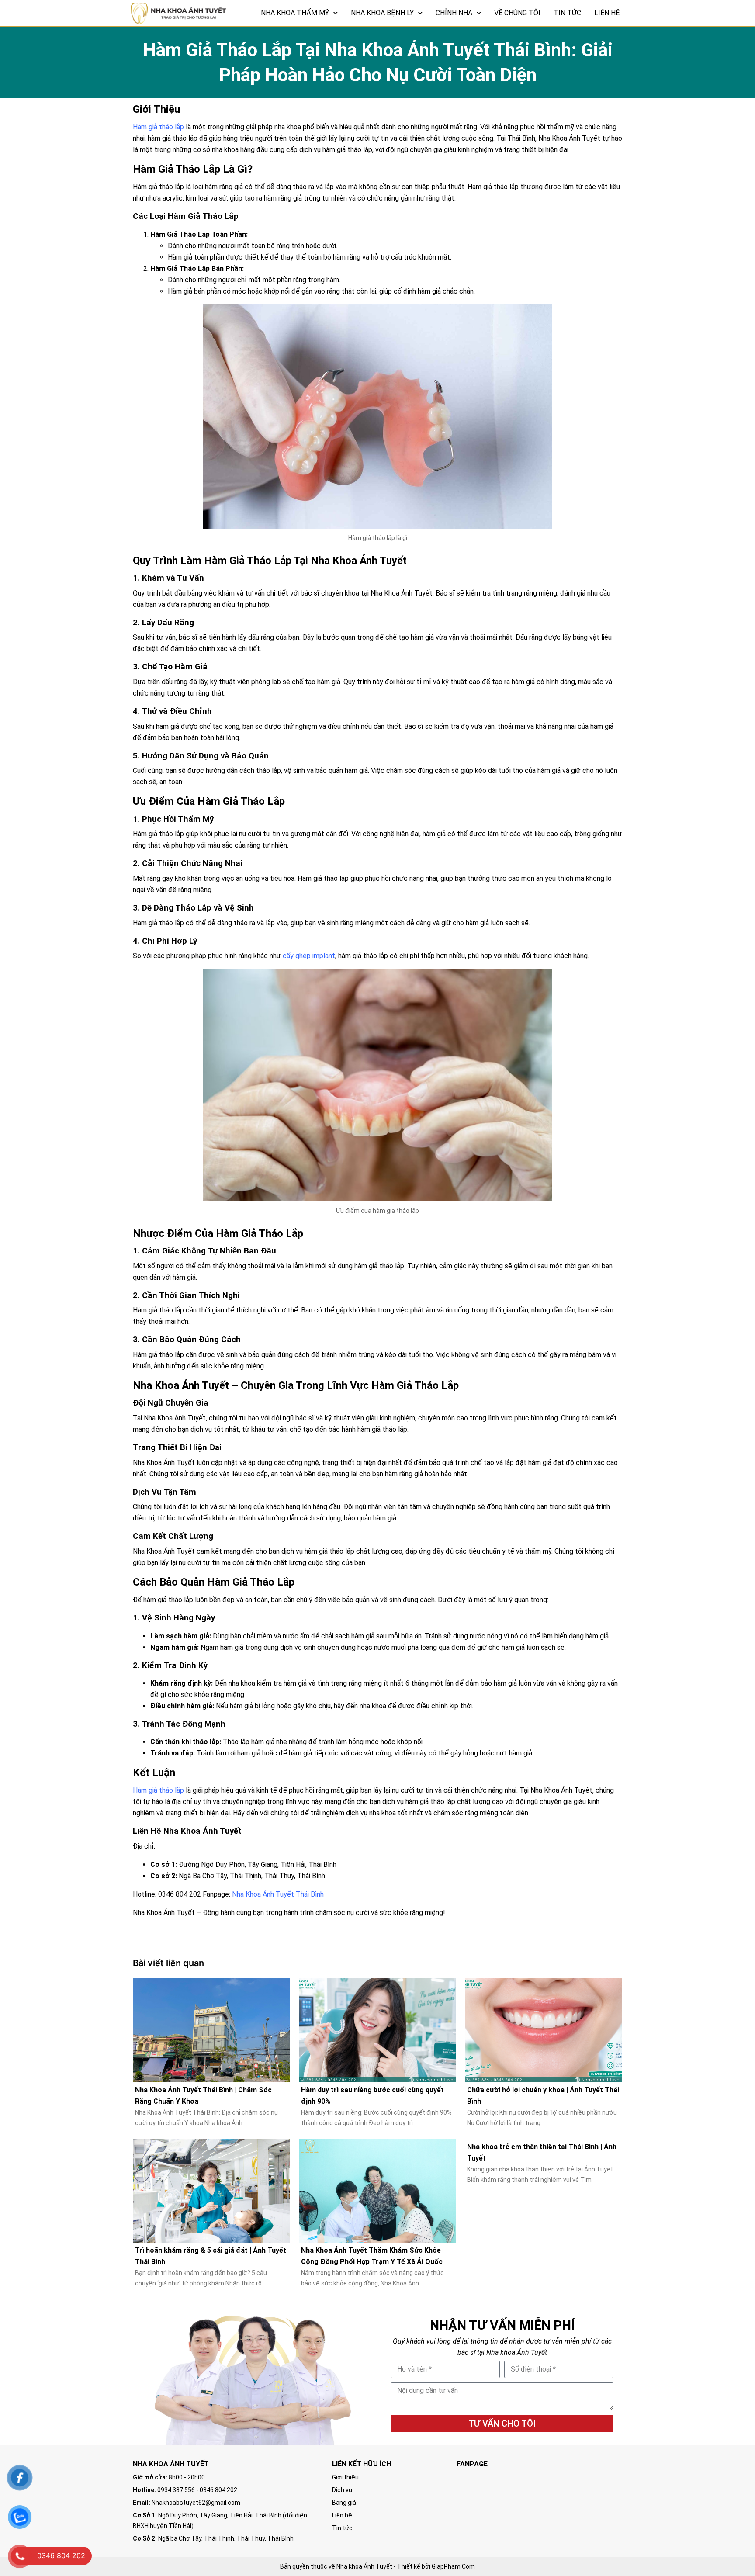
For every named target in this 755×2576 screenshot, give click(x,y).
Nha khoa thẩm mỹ (295, 13)
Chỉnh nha (454, 13)
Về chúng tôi (517, 13)
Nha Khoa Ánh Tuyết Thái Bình (278, 1894)
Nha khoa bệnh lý (382, 13)
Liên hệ (607, 13)
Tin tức (567, 13)
